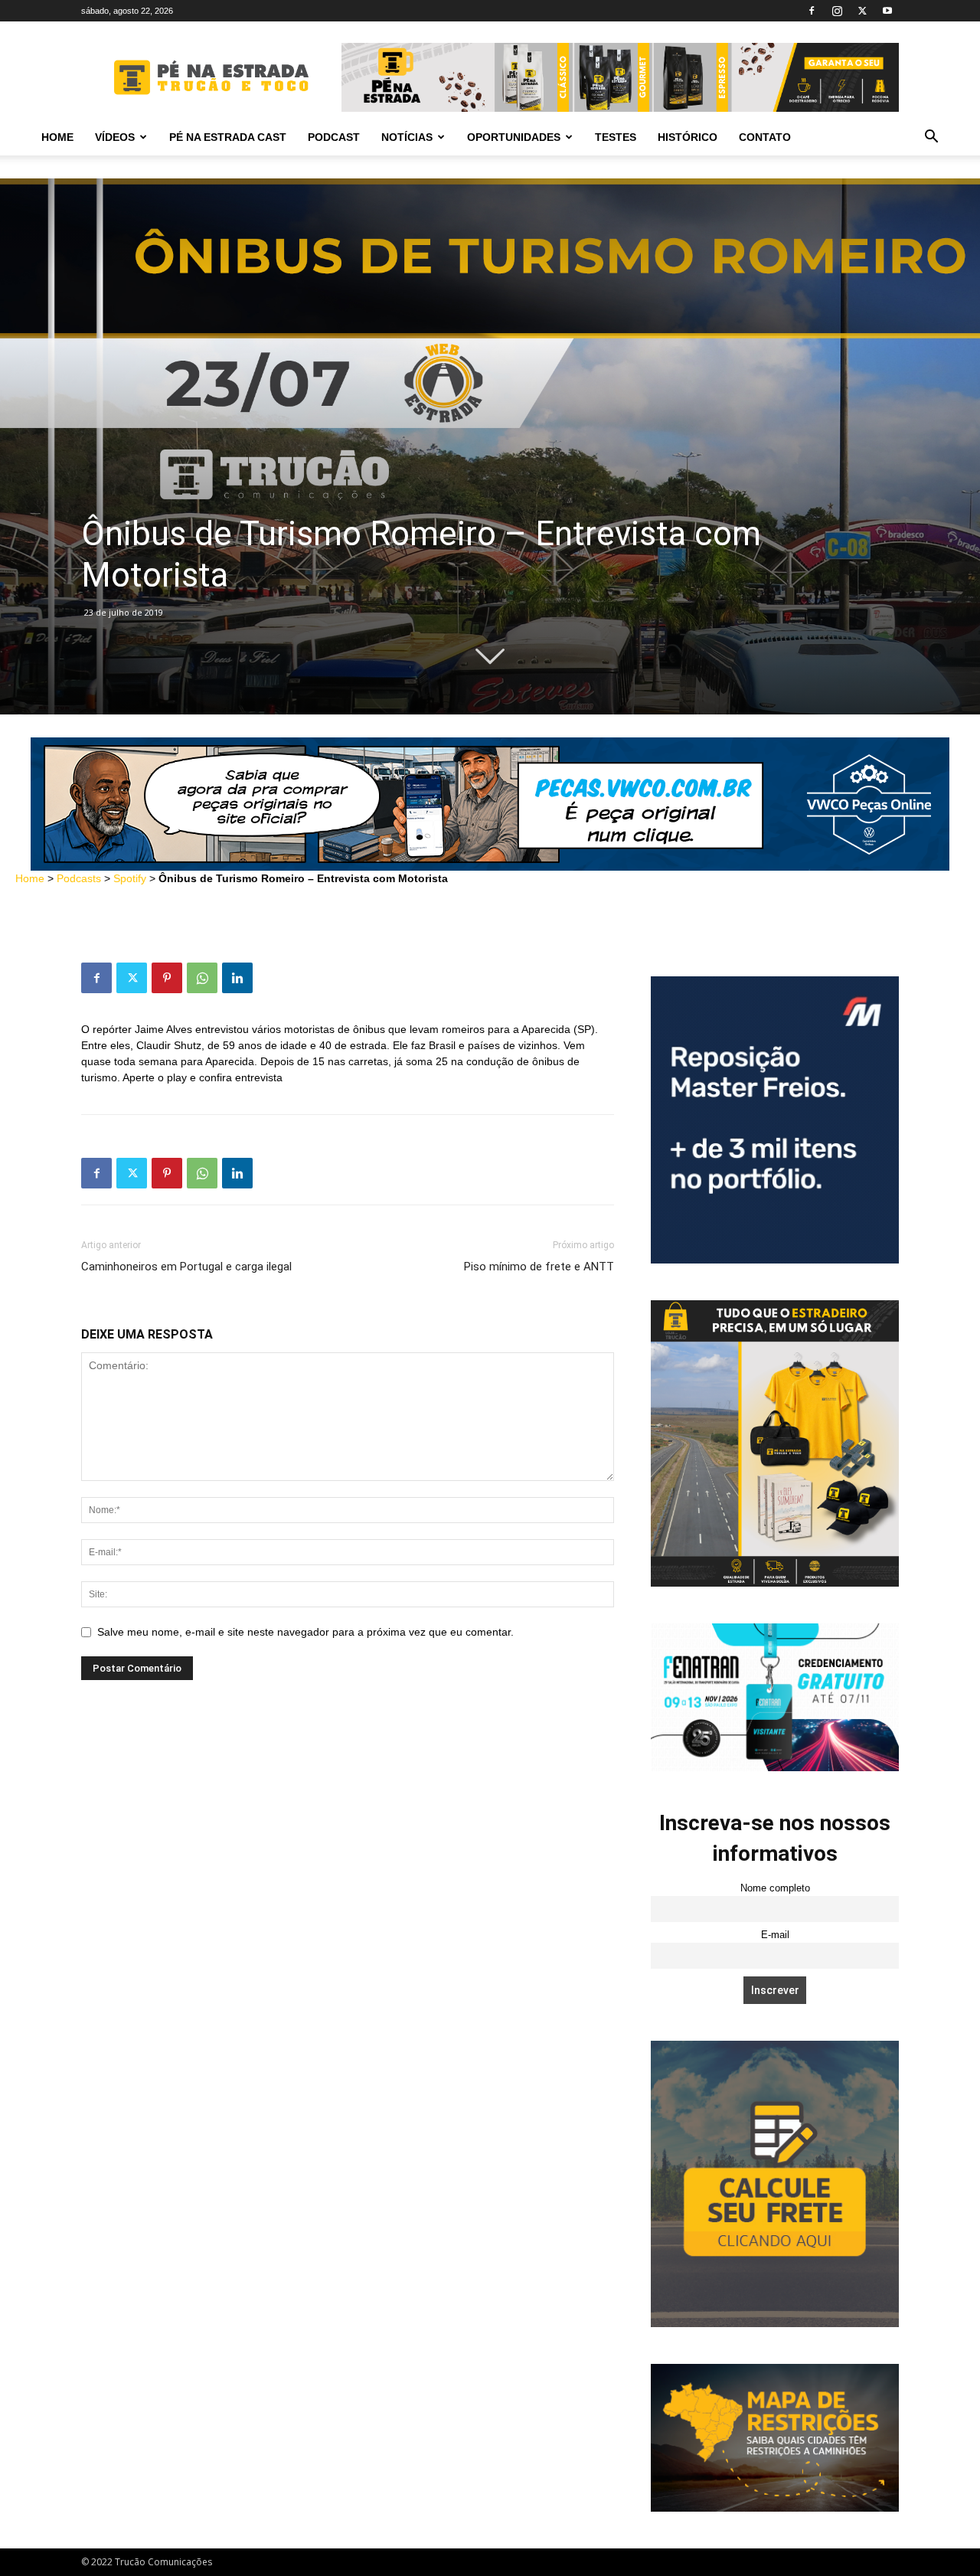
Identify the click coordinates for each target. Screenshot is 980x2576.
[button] (931, 138)
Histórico (688, 137)
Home (57, 137)
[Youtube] (887, 11)
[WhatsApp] (202, 978)
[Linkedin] (237, 978)
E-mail (775, 1935)
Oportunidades (514, 137)
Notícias (407, 137)
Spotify (130, 878)
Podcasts (79, 878)
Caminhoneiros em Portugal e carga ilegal (186, 1267)
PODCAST (334, 137)
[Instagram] (837, 11)
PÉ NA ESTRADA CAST (228, 137)
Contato (765, 137)
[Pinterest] (167, 978)
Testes (616, 137)
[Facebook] (812, 11)
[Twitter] (862, 11)
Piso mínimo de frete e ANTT (539, 1267)
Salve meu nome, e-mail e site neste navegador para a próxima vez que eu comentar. (305, 1632)
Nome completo (775, 1888)
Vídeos (115, 137)
